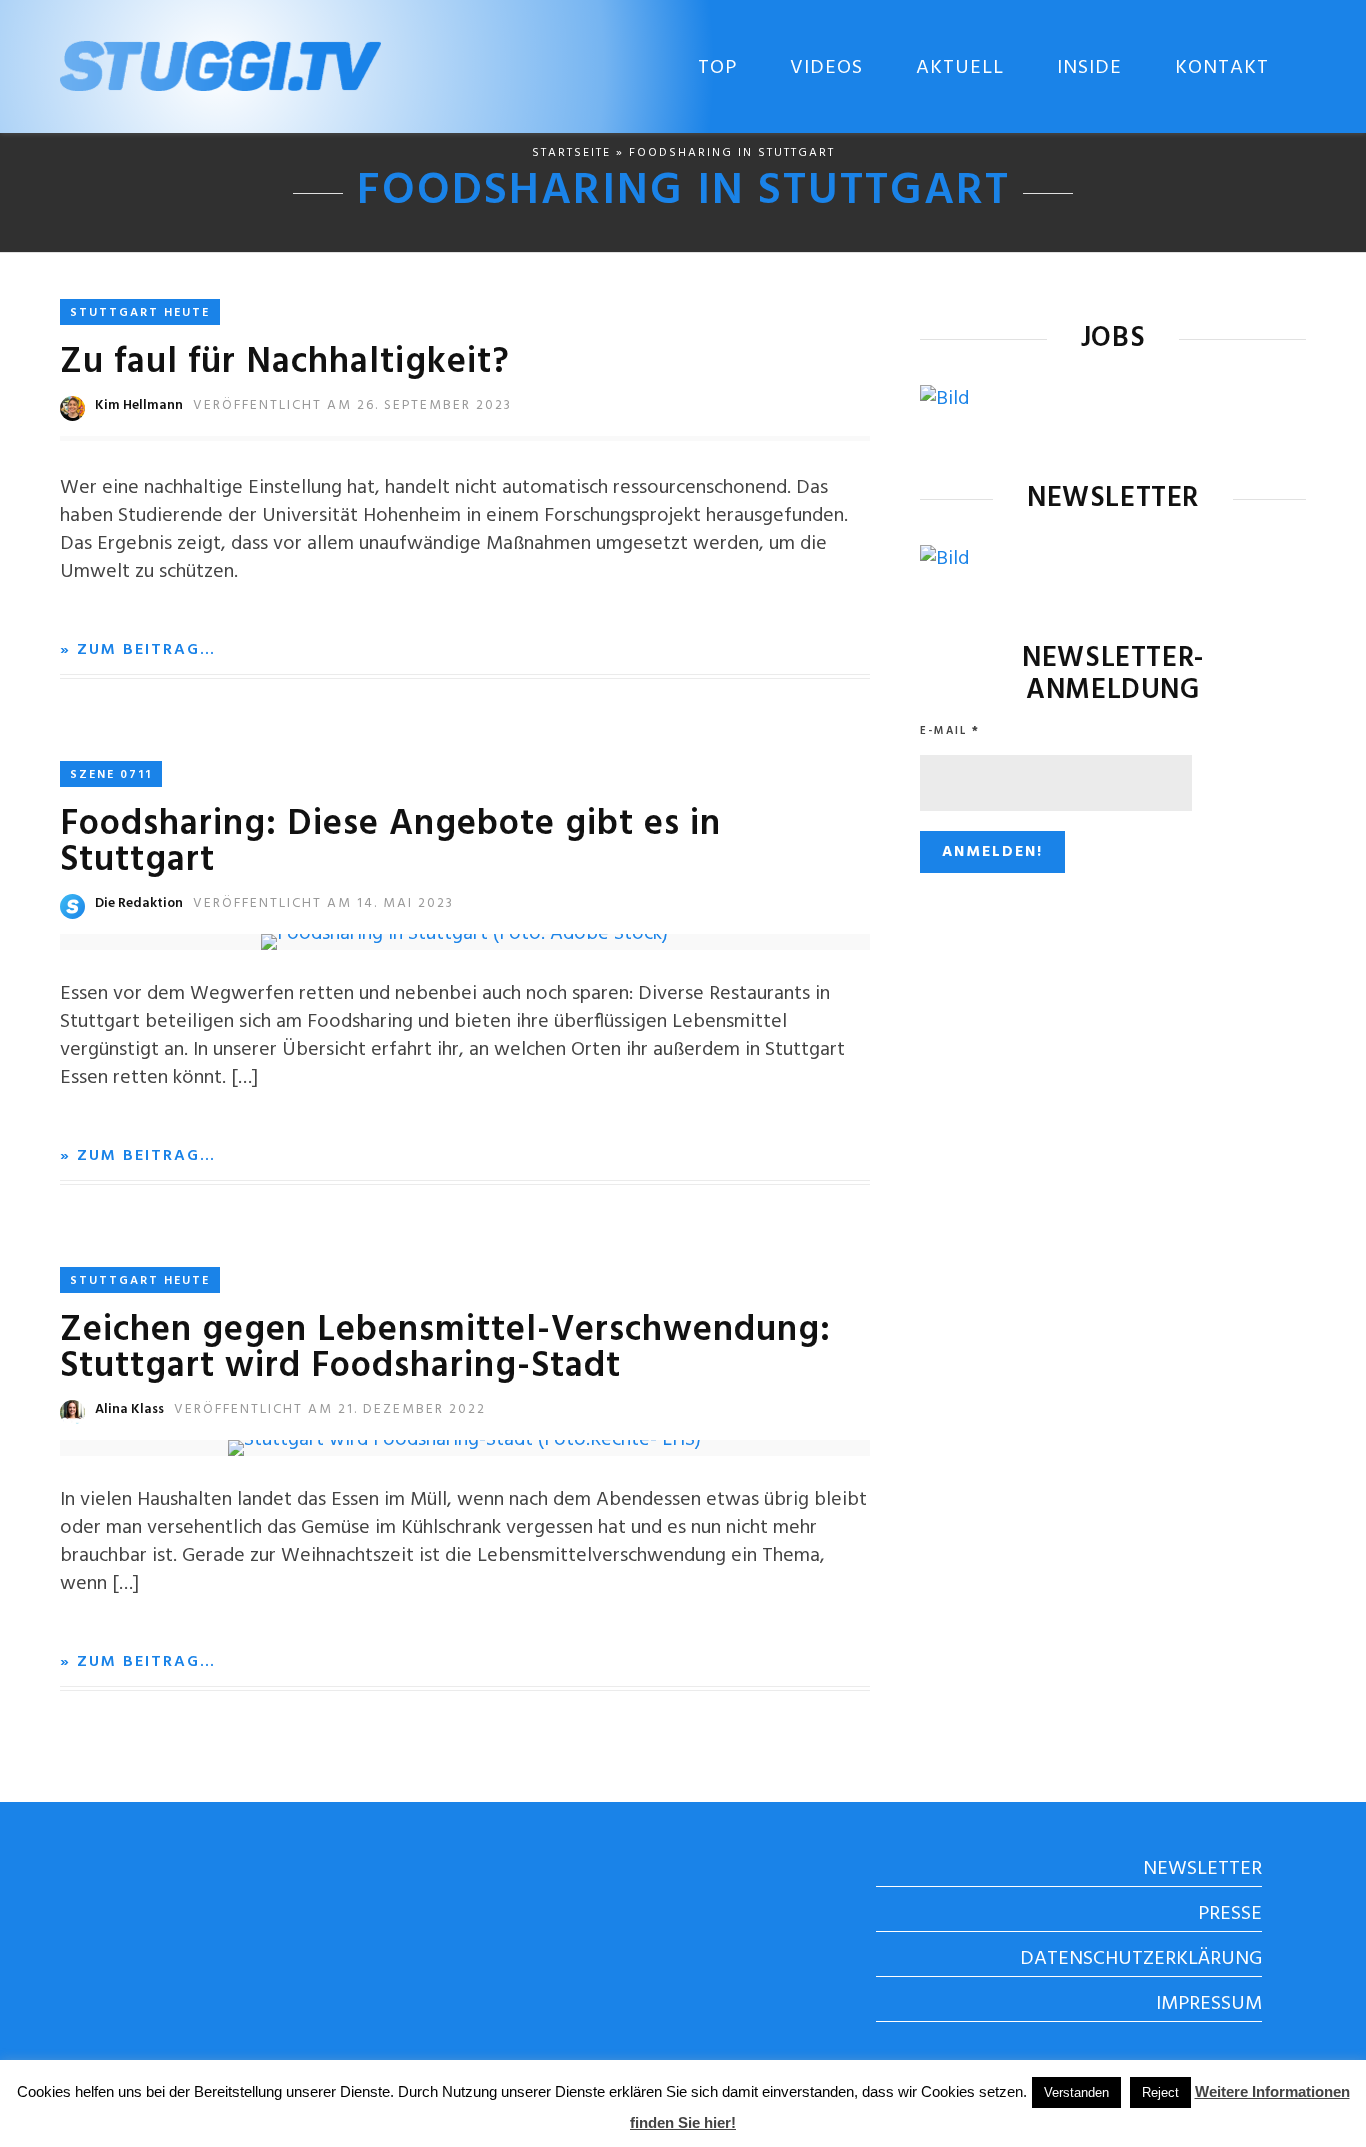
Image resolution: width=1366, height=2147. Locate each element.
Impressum (1209, 2004)
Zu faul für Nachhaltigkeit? (285, 363)
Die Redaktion (139, 903)
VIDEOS (826, 68)
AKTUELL (960, 68)
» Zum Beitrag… (138, 650)
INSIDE (1089, 68)
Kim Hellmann (139, 405)
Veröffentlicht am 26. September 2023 (352, 405)
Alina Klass (129, 1409)
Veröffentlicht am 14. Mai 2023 (323, 903)
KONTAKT (1222, 68)
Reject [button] (1160, 2092)
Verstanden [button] (1076, 2092)
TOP (717, 68)
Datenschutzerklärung (1141, 1959)
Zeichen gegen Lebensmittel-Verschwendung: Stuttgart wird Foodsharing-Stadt (445, 1349)
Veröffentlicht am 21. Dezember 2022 (330, 1409)
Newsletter (1202, 1869)
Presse (1230, 1914)
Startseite (571, 153)
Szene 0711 (111, 775)
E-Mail (950, 731)
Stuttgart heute (140, 313)
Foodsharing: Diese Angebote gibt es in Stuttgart (390, 843)
